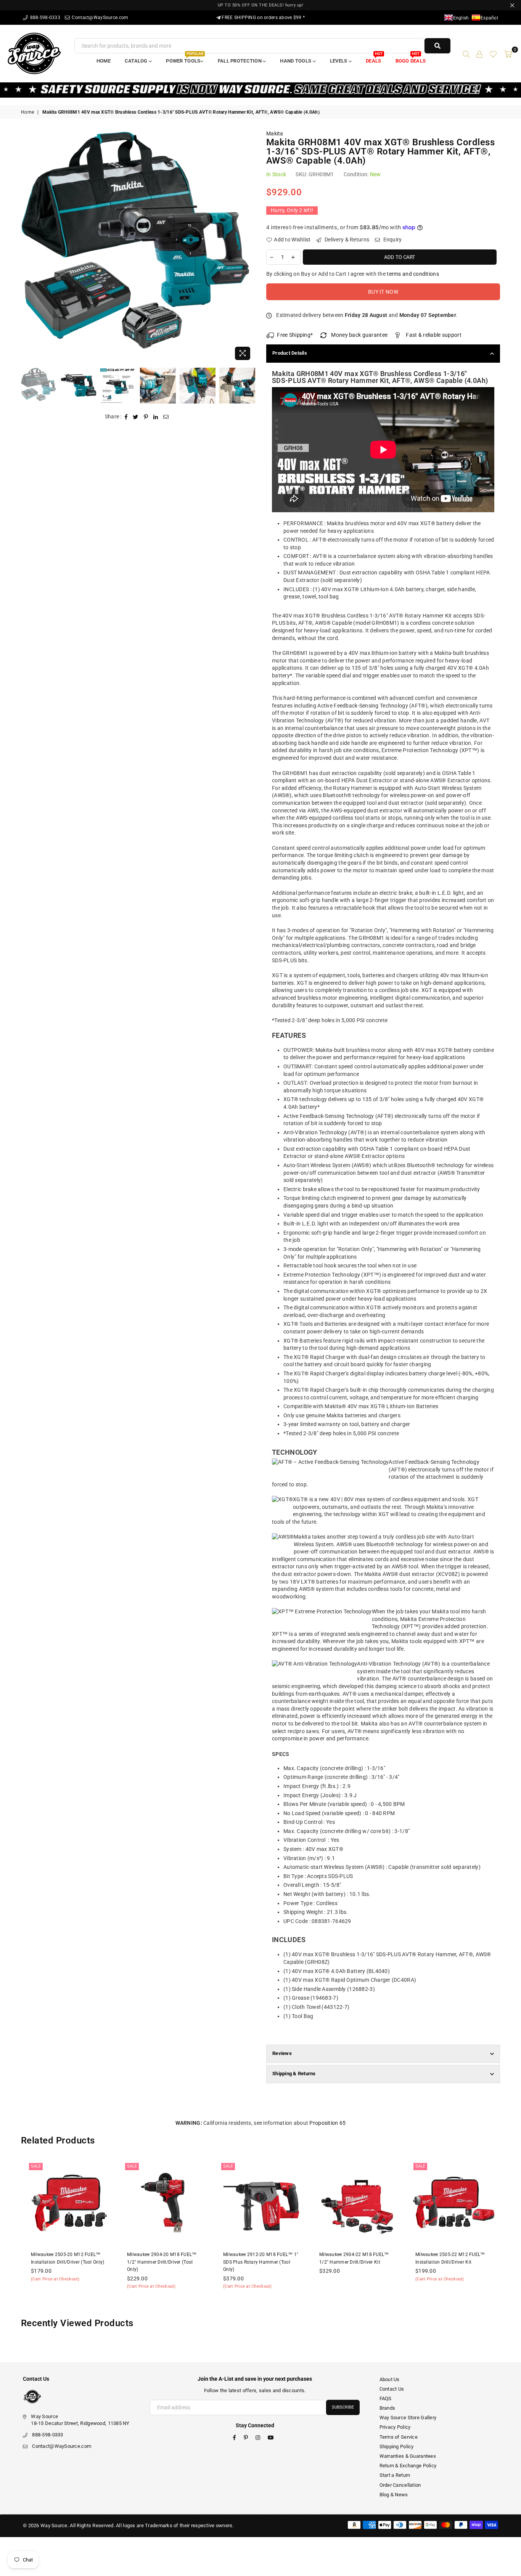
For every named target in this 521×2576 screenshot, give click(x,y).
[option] (138, 247)
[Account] (479, 53)
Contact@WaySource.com (99, 18)
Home (104, 61)
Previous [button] (28, 247)
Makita (275, 133)
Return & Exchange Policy (408, 2466)
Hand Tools (296, 61)
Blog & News (394, 2495)
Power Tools (184, 59)
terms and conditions (413, 274)
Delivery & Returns (346, 240)
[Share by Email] (166, 417)
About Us (390, 2379)
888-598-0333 (44, 18)
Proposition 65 (327, 2123)
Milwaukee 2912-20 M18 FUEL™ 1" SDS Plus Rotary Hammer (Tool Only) (261, 2262)
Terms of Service (399, 2437)
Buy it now (383, 292)
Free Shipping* (295, 335)
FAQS (386, 2398)
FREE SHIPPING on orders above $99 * (263, 18)
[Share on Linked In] (156, 417)
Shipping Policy (397, 2447)
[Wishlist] (493, 53)
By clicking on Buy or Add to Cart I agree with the (353, 274)
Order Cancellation (400, 2485)
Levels (339, 61)
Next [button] (248, 247)
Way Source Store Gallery (408, 2418)
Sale (36, 2166)
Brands (388, 2408)
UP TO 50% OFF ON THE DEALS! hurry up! (261, 5)
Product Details (290, 353)
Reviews (282, 2053)
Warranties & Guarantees (408, 2456)
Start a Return (395, 2475)
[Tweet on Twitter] (136, 417)
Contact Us (392, 2389)
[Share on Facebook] (126, 417)
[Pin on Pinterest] (146, 417)
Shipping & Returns (294, 2074)
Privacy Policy (395, 2427)
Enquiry (392, 240)
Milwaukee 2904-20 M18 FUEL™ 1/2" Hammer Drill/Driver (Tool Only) (162, 2262)
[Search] (466, 53)
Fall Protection (240, 61)
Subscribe (343, 2407)
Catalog (137, 61)
